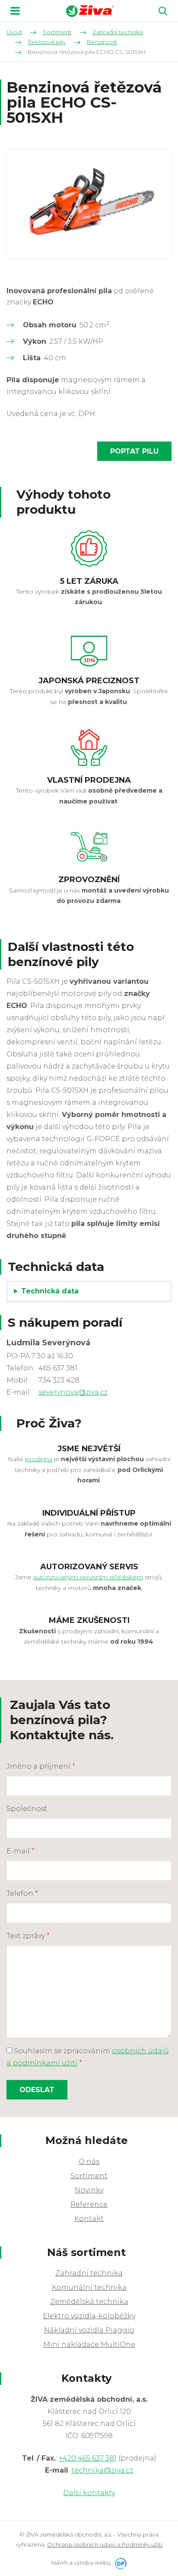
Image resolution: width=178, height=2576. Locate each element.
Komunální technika (89, 2287)
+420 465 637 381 (88, 2458)
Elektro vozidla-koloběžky (89, 2316)
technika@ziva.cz (102, 2470)
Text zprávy (28, 1936)
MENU (15, 11)
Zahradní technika (89, 2273)
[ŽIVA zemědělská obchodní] (90, 11)
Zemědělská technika (89, 2302)
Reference (89, 2204)
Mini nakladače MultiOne (89, 2344)
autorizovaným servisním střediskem (88, 1577)
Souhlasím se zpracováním (88, 2057)
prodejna (39, 1459)
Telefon (22, 1893)
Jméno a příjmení (41, 1766)
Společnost (27, 1809)
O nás (89, 2162)
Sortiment (89, 2176)
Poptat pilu (134, 451)
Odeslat (37, 2090)
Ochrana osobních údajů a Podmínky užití (105, 2544)
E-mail (21, 1851)
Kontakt (89, 2219)
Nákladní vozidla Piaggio (89, 2330)
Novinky (89, 2190)
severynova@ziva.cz (73, 1392)
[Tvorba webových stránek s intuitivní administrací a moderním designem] (119, 2563)
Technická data (50, 1291)
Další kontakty (89, 2493)
